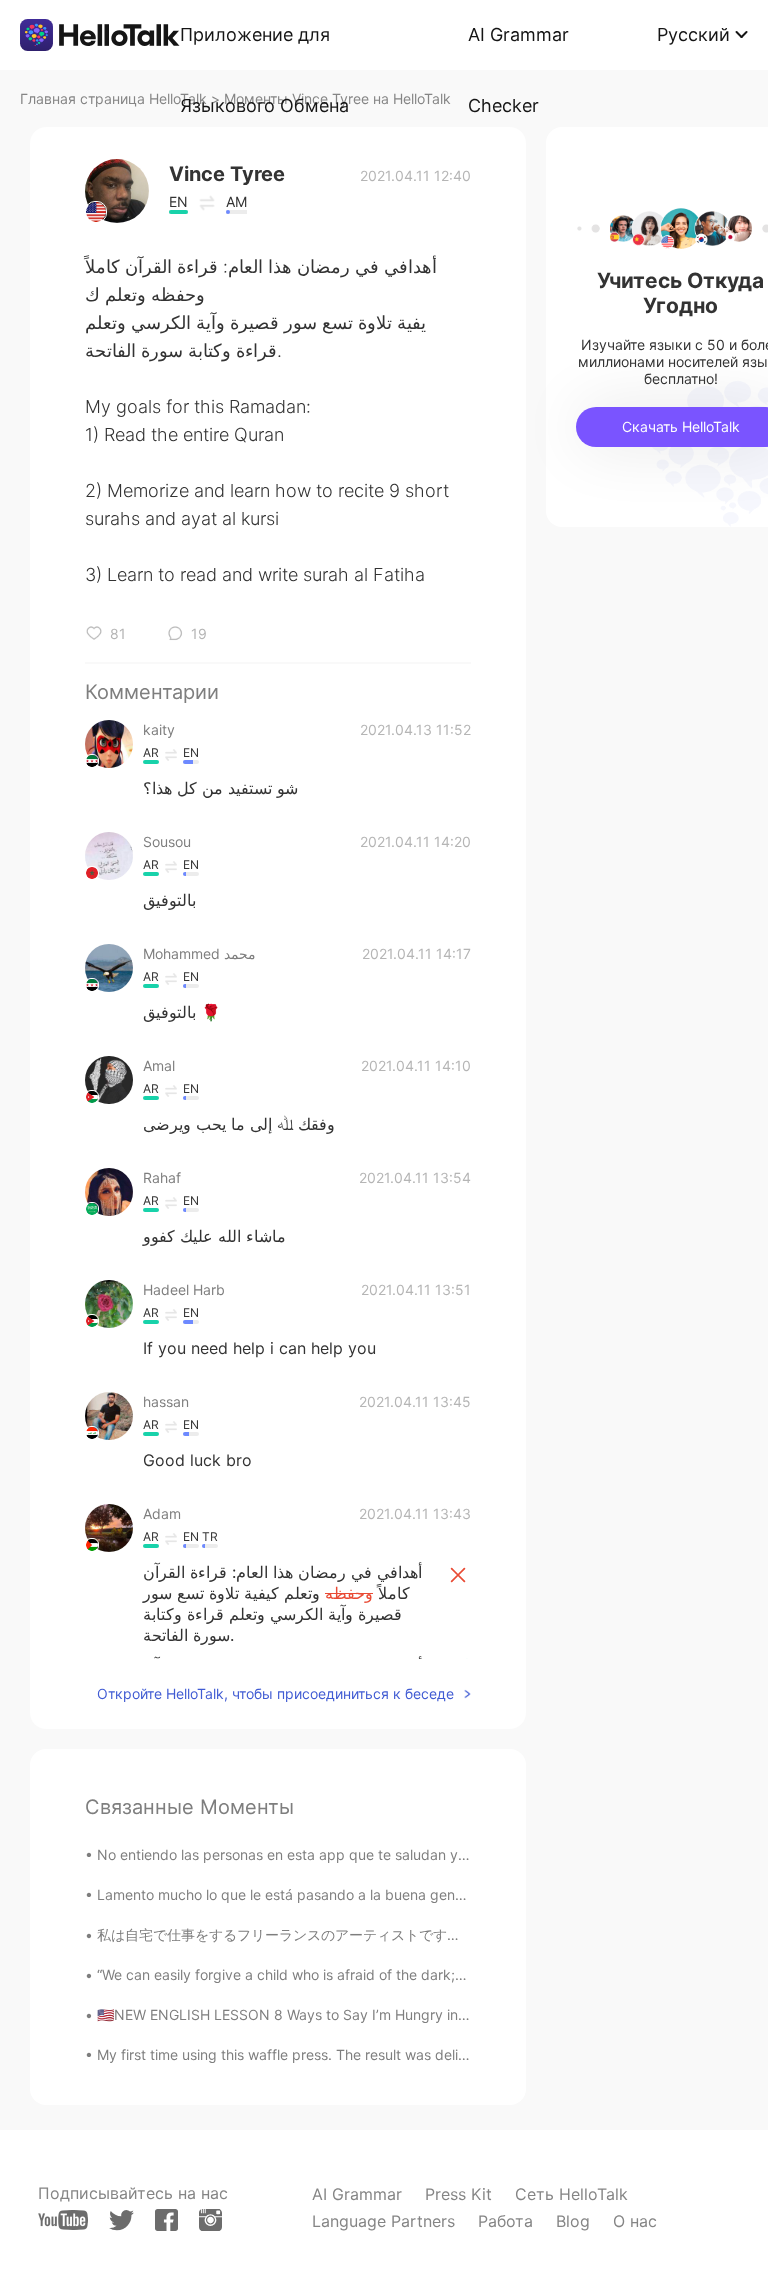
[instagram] (210, 2220)
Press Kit (458, 2194)
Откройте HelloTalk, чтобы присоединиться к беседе (275, 1693)
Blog (573, 2221)
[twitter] (121, 2220)
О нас (635, 2221)
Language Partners (383, 2221)
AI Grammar (357, 2194)
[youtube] (63, 2220)
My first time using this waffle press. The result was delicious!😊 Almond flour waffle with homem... (417, 2054)
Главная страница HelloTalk (113, 98)
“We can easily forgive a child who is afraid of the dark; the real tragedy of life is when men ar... (407, 1974)
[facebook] (166, 2220)
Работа (505, 2221)
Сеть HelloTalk (571, 2194)
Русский (693, 34)
